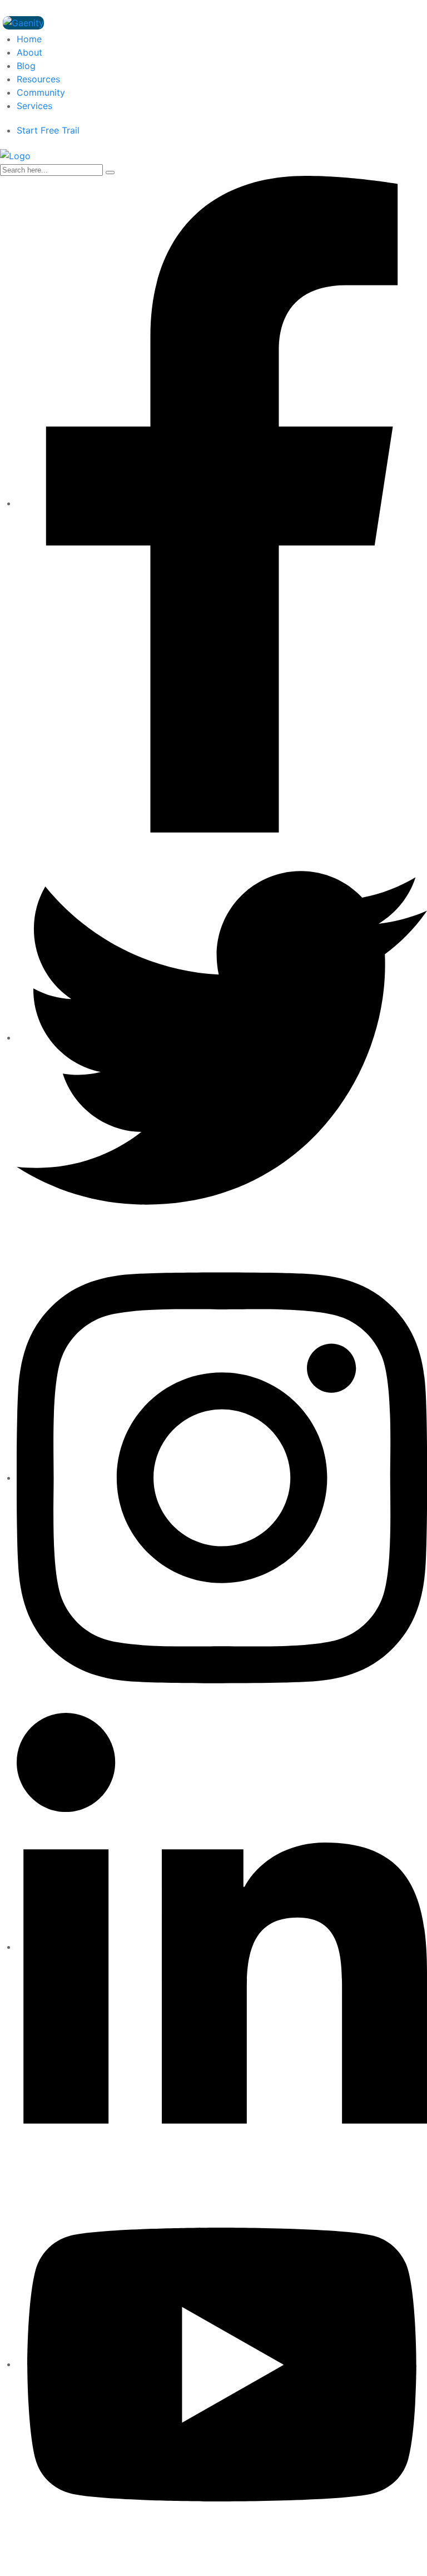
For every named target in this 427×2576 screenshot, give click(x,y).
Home (29, 39)
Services (34, 106)
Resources (38, 79)
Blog (26, 66)
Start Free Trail (48, 130)
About (29, 52)
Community (41, 92)
